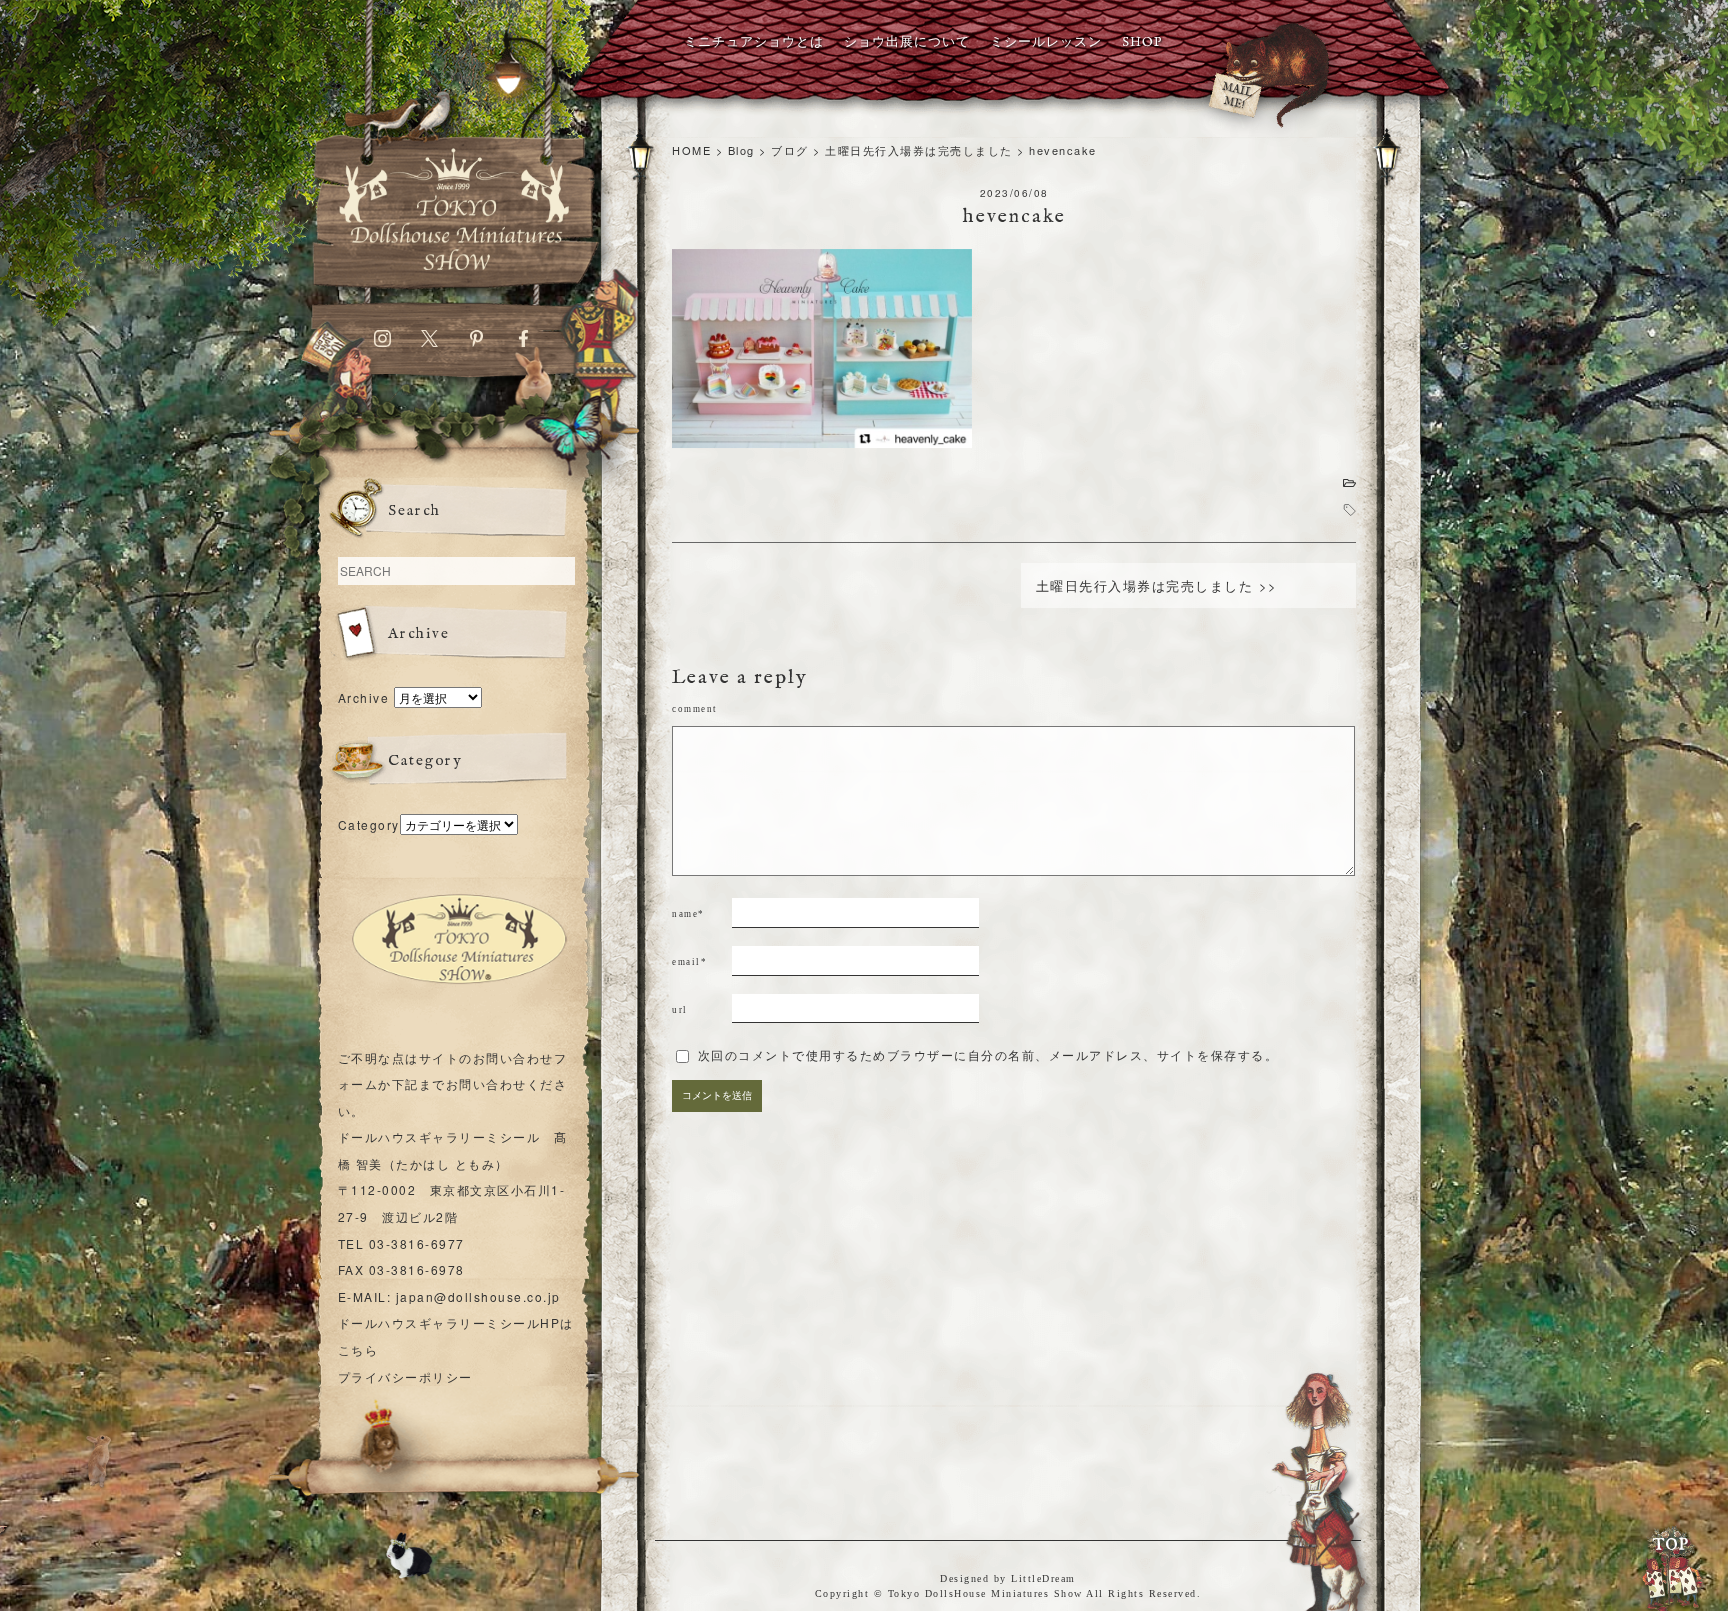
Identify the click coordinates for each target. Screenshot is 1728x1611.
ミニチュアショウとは (754, 42)
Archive (364, 697)
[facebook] (523, 342)
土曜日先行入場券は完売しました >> (1157, 585)
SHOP (1142, 42)
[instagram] (382, 342)
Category (369, 824)
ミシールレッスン (1046, 42)
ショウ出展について (907, 42)
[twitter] (429, 342)
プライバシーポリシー (405, 1376)
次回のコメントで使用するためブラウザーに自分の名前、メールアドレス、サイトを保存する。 (988, 1056)
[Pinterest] (476, 342)
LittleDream (1043, 1578)
